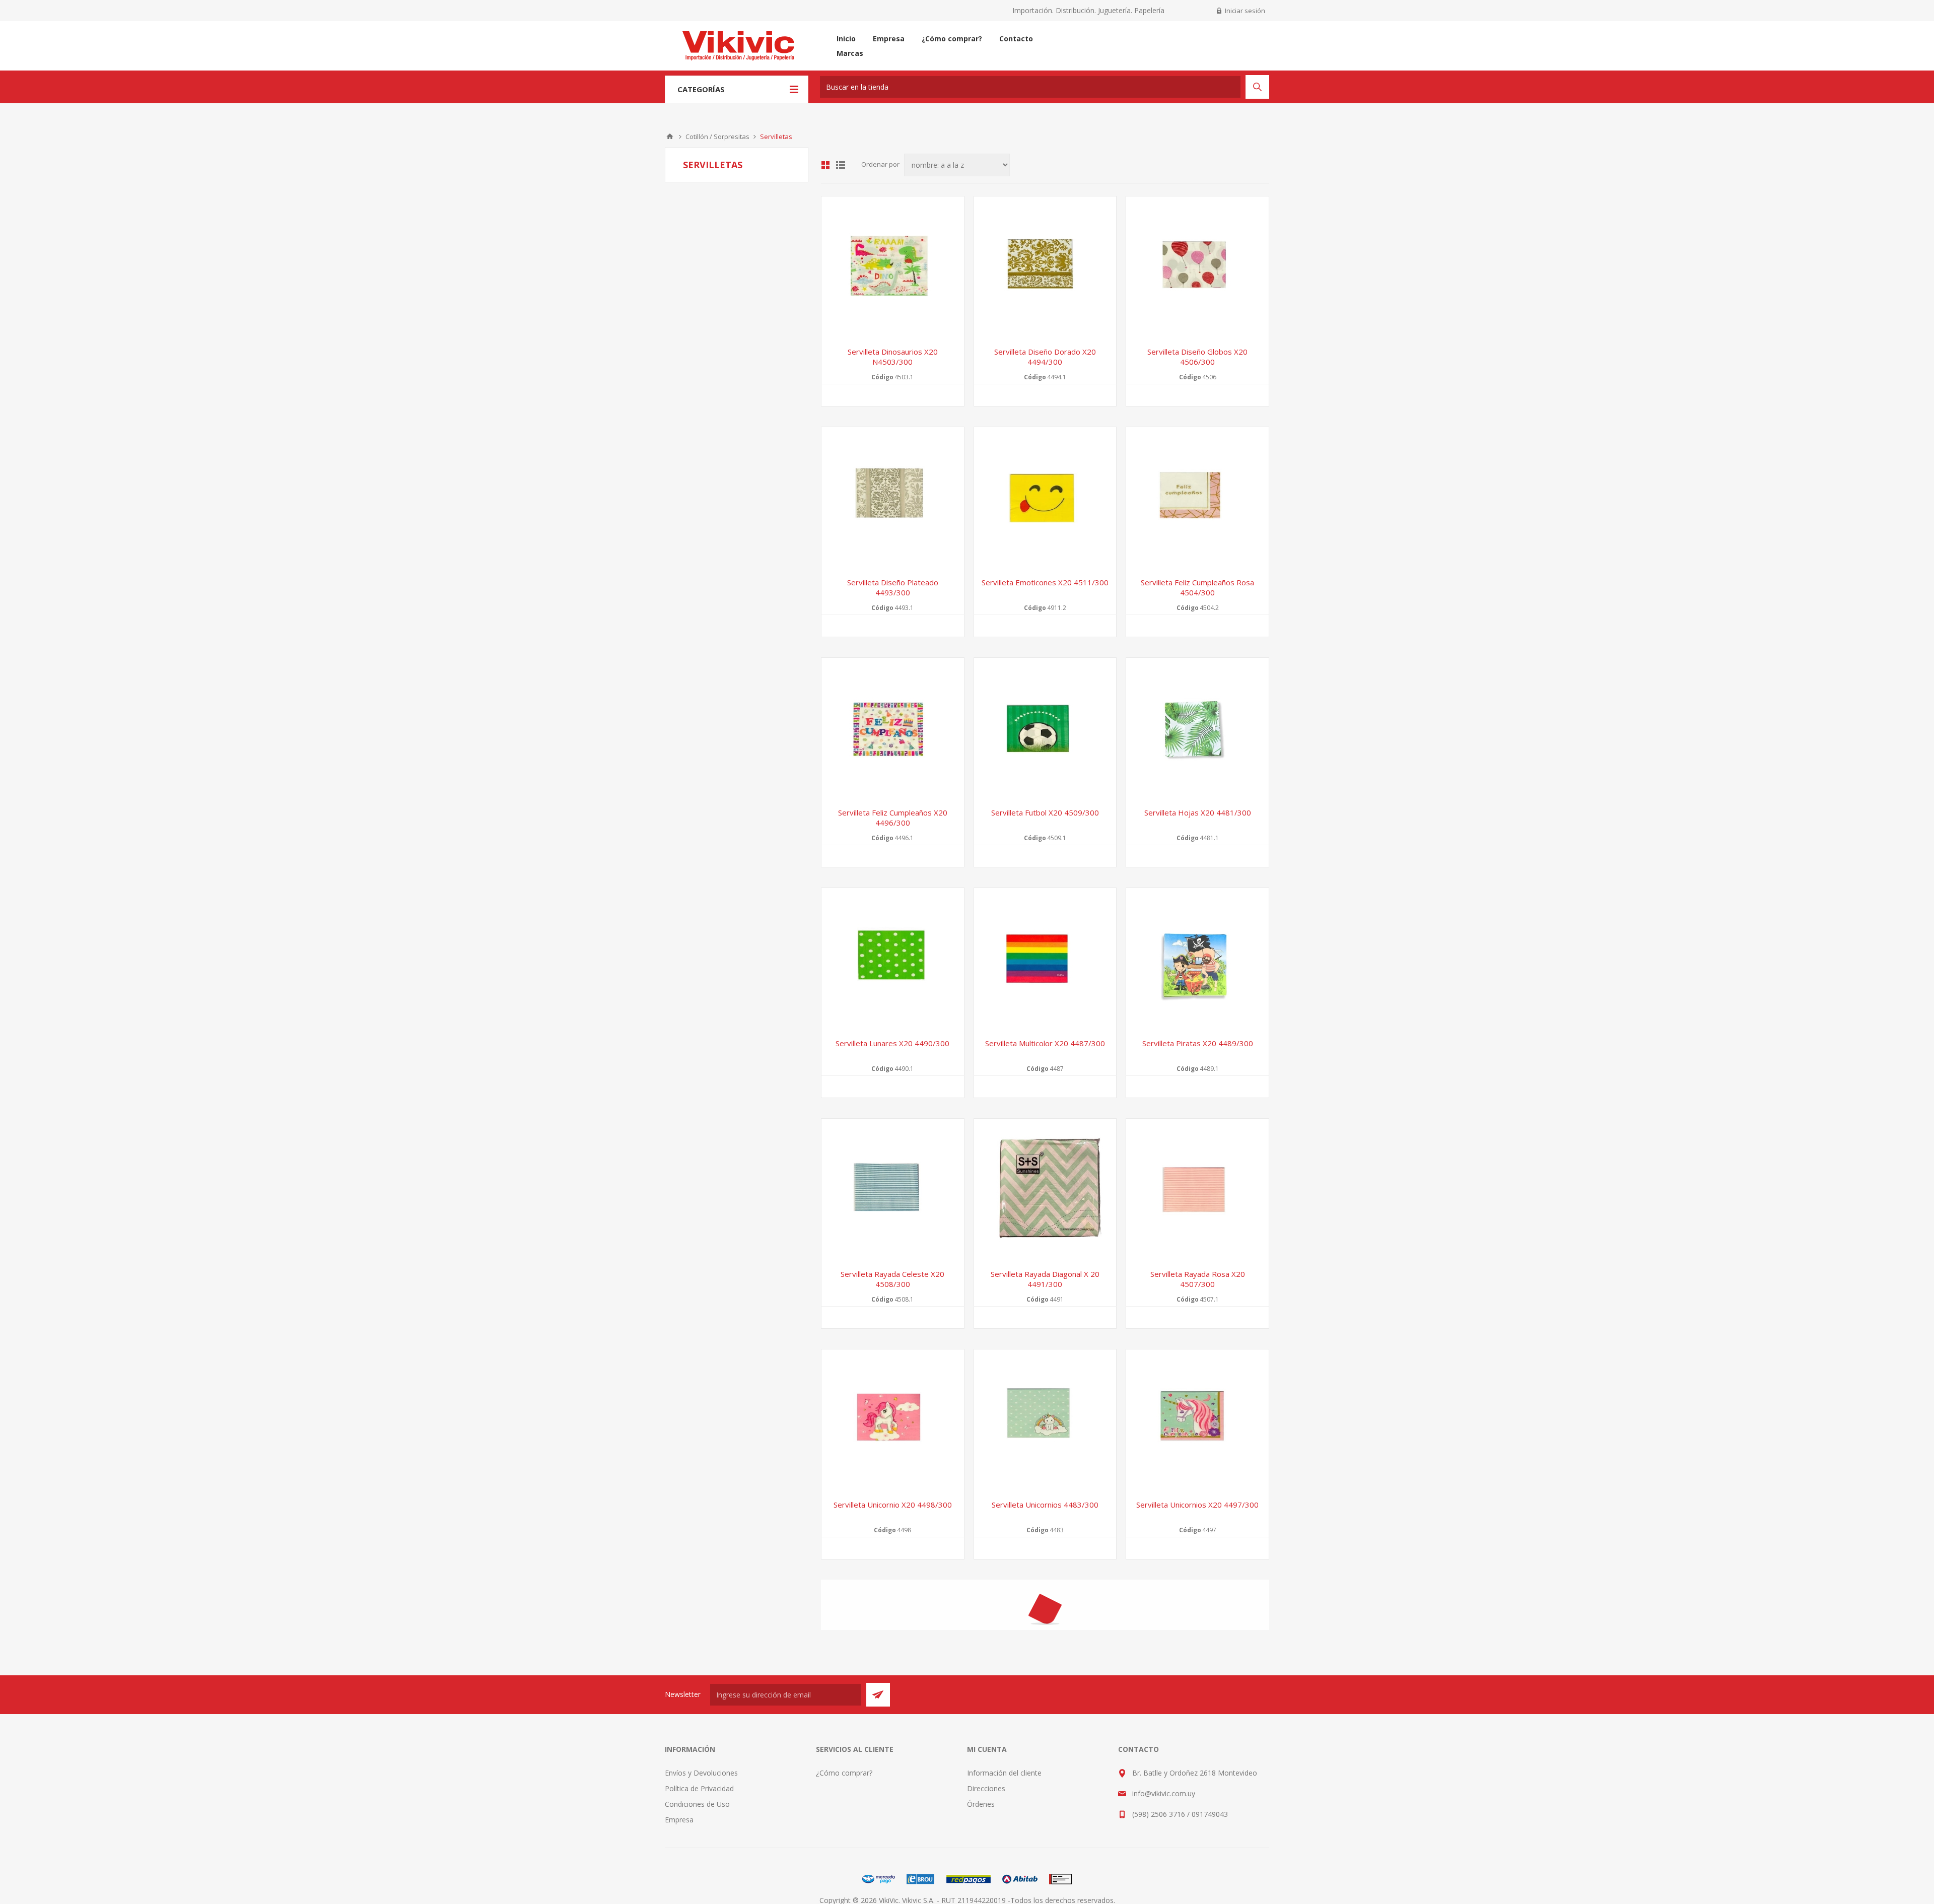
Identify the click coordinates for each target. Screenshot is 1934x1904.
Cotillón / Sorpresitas (717, 137)
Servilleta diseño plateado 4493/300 (893, 587)
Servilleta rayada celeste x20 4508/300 (892, 1279)
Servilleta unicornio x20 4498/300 (893, 1505)
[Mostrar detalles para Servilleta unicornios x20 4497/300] (1197, 1421)
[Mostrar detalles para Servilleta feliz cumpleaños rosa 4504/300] (1197, 498)
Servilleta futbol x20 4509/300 (1045, 812)
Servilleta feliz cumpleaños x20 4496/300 (893, 818)
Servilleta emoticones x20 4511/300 (1045, 582)
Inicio (670, 137)
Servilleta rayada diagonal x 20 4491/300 (1045, 1279)
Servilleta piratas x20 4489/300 (1198, 1043)
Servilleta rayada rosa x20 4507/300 (1198, 1279)
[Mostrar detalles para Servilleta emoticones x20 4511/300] (1045, 498)
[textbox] (1030, 87)
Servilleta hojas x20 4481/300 (1198, 812)
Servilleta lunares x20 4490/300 (892, 1043)
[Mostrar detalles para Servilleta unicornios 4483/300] (1045, 1421)
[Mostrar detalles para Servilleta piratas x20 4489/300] (1197, 959)
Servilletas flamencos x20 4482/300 (892, 1735)
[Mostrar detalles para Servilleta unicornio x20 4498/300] (893, 1421)
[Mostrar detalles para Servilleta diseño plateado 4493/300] (893, 498)
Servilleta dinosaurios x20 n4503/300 (893, 357)
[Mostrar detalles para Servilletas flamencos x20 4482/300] (893, 1651)
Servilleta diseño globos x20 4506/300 (1197, 357)
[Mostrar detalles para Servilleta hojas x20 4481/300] (1197, 729)
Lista (841, 165)
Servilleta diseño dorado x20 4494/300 (1045, 357)
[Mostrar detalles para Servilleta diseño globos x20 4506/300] (1197, 268)
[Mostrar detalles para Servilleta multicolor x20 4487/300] (1045, 959)
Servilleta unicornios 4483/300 (1045, 1505)
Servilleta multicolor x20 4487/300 (1045, 1043)
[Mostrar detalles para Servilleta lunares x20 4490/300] (893, 959)
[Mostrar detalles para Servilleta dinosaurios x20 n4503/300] (893, 268)
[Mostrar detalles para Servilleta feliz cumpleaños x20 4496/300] (893, 729)
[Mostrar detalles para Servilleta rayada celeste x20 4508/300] (893, 1190)
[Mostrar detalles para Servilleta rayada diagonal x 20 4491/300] (1045, 1190)
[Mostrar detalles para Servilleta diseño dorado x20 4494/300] (1045, 268)
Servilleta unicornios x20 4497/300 (1197, 1505)
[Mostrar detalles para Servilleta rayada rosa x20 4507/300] (1197, 1190)
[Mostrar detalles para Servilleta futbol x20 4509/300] (1045, 729)
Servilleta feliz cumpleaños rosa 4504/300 (1197, 587)
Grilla (825, 165)
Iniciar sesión (1245, 11)
